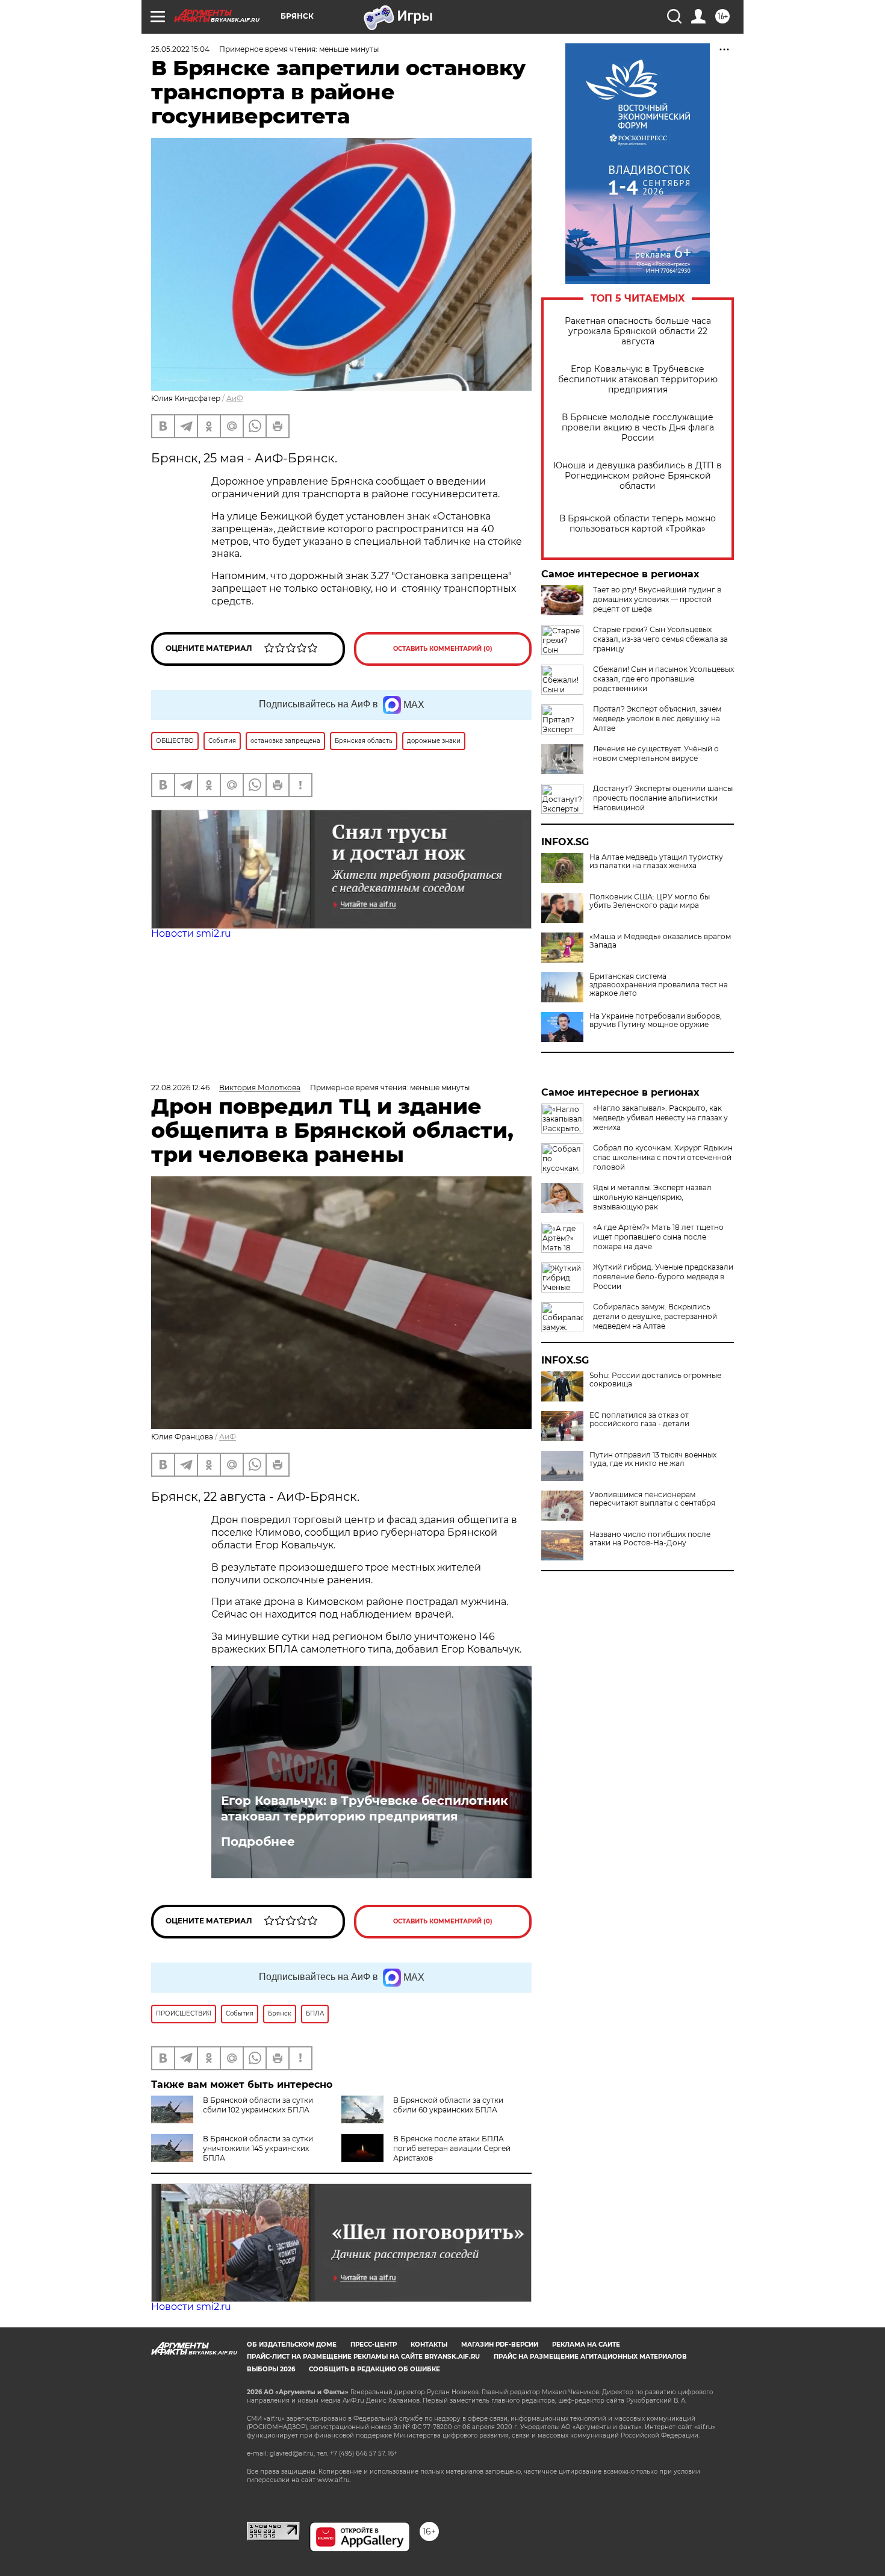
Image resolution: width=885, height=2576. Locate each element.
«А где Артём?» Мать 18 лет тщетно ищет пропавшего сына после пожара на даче (658, 1237)
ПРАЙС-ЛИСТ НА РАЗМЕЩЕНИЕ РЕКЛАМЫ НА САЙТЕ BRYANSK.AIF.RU (363, 2357)
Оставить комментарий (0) (443, 649)
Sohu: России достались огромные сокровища (655, 1380)
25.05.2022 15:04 (180, 49)
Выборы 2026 (271, 2369)
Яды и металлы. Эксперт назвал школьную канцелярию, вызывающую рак (652, 1197)
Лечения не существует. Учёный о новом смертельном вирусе (656, 753)
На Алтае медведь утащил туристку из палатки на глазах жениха (656, 861)
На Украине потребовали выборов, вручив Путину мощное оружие (656, 1020)
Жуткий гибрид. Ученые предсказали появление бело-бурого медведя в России (663, 1277)
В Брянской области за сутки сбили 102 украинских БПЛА (258, 2105)
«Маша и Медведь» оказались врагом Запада (660, 941)
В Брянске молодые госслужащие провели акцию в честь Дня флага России (638, 428)
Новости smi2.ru (191, 933)
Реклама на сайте (586, 2345)
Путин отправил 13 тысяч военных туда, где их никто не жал (653, 1459)
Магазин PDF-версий (500, 2345)
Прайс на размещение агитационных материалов (590, 2357)
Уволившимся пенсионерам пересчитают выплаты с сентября (652, 1499)
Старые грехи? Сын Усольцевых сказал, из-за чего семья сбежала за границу (660, 639)
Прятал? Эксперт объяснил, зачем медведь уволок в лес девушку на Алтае (657, 718)
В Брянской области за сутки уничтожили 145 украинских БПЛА (258, 2148)
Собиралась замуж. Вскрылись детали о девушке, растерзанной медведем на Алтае (655, 1316)
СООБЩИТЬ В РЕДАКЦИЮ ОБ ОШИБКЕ (374, 2369)
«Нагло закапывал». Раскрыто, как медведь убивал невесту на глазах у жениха (660, 1118)
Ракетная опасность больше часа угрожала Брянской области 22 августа (638, 331)
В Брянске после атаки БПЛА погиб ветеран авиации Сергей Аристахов (452, 2148)
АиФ (235, 398)
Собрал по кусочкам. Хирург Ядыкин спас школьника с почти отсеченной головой (663, 1157)
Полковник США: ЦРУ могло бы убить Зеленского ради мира (650, 901)
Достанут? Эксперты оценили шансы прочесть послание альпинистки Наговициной (663, 798)
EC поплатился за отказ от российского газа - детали (639, 1420)
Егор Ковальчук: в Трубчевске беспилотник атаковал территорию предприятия (638, 380)
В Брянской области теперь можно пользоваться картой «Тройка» (638, 524)
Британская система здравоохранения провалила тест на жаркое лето (659, 985)
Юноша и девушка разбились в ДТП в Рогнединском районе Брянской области (638, 476)
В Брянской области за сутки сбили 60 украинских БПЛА (448, 2105)
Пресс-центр (374, 2345)
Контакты (429, 2345)
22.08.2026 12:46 (180, 1088)
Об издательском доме (292, 2345)
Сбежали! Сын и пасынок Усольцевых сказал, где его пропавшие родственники (663, 679)
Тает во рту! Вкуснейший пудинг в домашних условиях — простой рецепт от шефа (657, 599)
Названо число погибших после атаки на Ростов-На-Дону (650, 1539)
